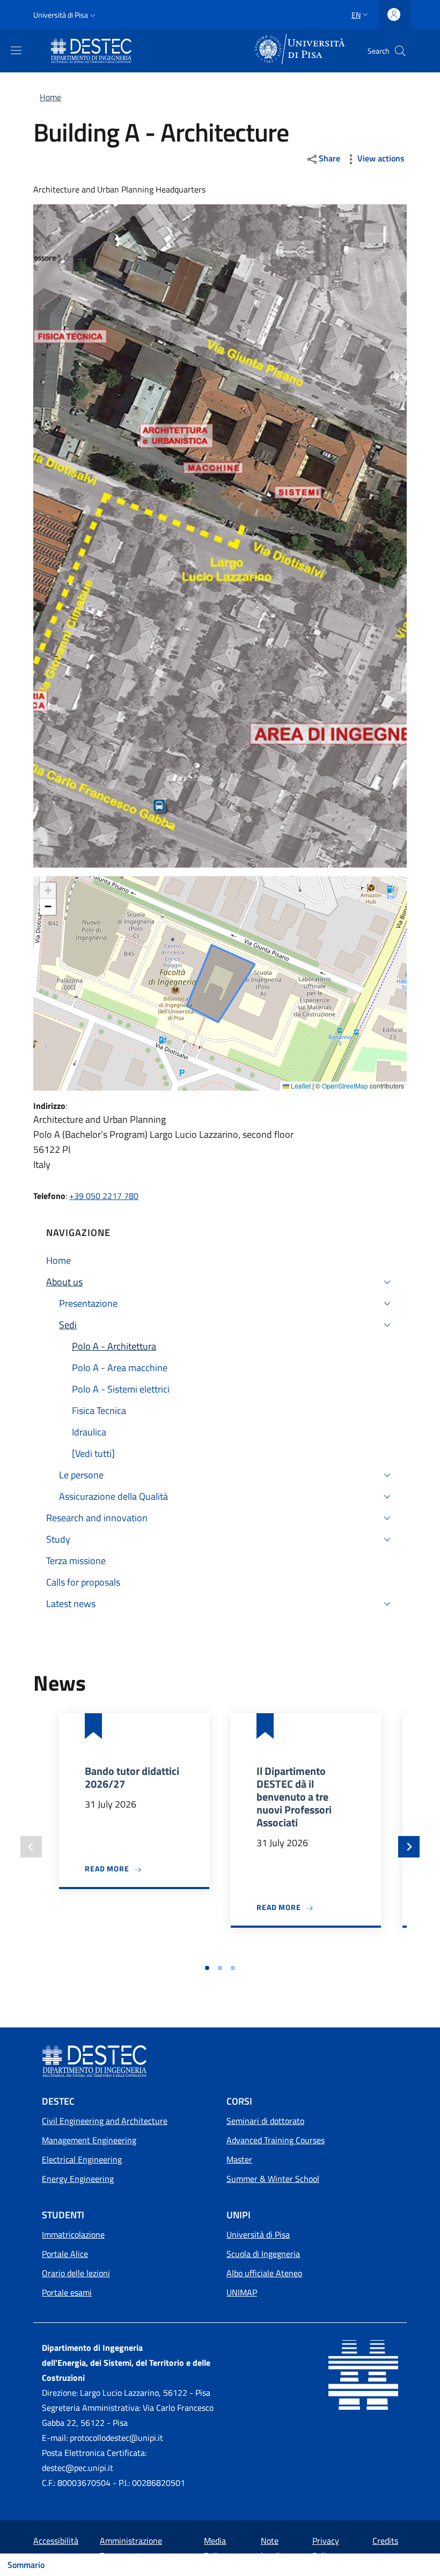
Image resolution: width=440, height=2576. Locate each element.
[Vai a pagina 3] (233, 1968)
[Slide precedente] (31, 1847)
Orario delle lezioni (76, 2273)
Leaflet (300, 1086)
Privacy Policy (326, 2548)
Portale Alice (65, 2254)
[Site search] (400, 51)
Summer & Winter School (273, 2179)
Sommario (26, 2565)
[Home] (93, 51)
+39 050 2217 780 (104, 1196)
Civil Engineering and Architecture (105, 2121)
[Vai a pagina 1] (207, 1968)
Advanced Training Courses (276, 2140)
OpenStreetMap (345, 1086)
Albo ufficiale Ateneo (264, 2273)
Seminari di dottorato (265, 2121)
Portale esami (67, 2292)
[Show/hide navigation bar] (16, 50)
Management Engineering (89, 2140)
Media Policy (215, 2548)
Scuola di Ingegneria (263, 2254)
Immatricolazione (73, 2234)
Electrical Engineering (82, 2159)
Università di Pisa (258, 2234)
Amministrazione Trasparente (131, 2548)
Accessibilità (56, 2541)
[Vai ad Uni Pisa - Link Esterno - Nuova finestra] (300, 50)
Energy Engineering (78, 2179)
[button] (65, 15)
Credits (385, 2541)
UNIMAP (242, 2292)
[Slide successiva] (409, 1847)
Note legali (270, 2548)
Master (239, 2159)
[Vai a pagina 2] (220, 1968)
